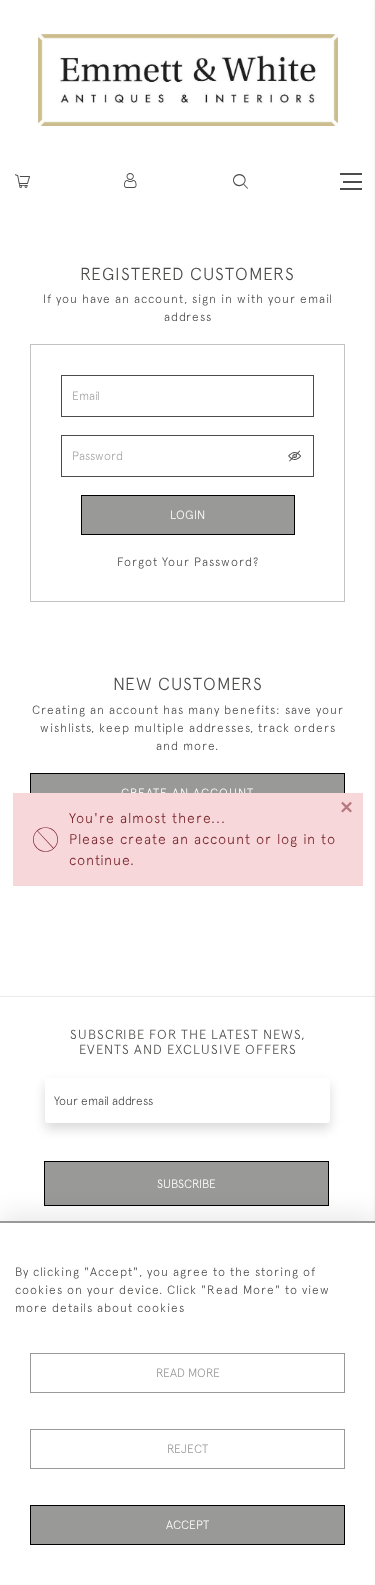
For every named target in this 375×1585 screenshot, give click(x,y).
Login (187, 515)
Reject (187, 1449)
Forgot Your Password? (188, 562)
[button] (240, 181)
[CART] (22, 181)
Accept (187, 1525)
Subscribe (186, 1184)
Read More (188, 1373)
